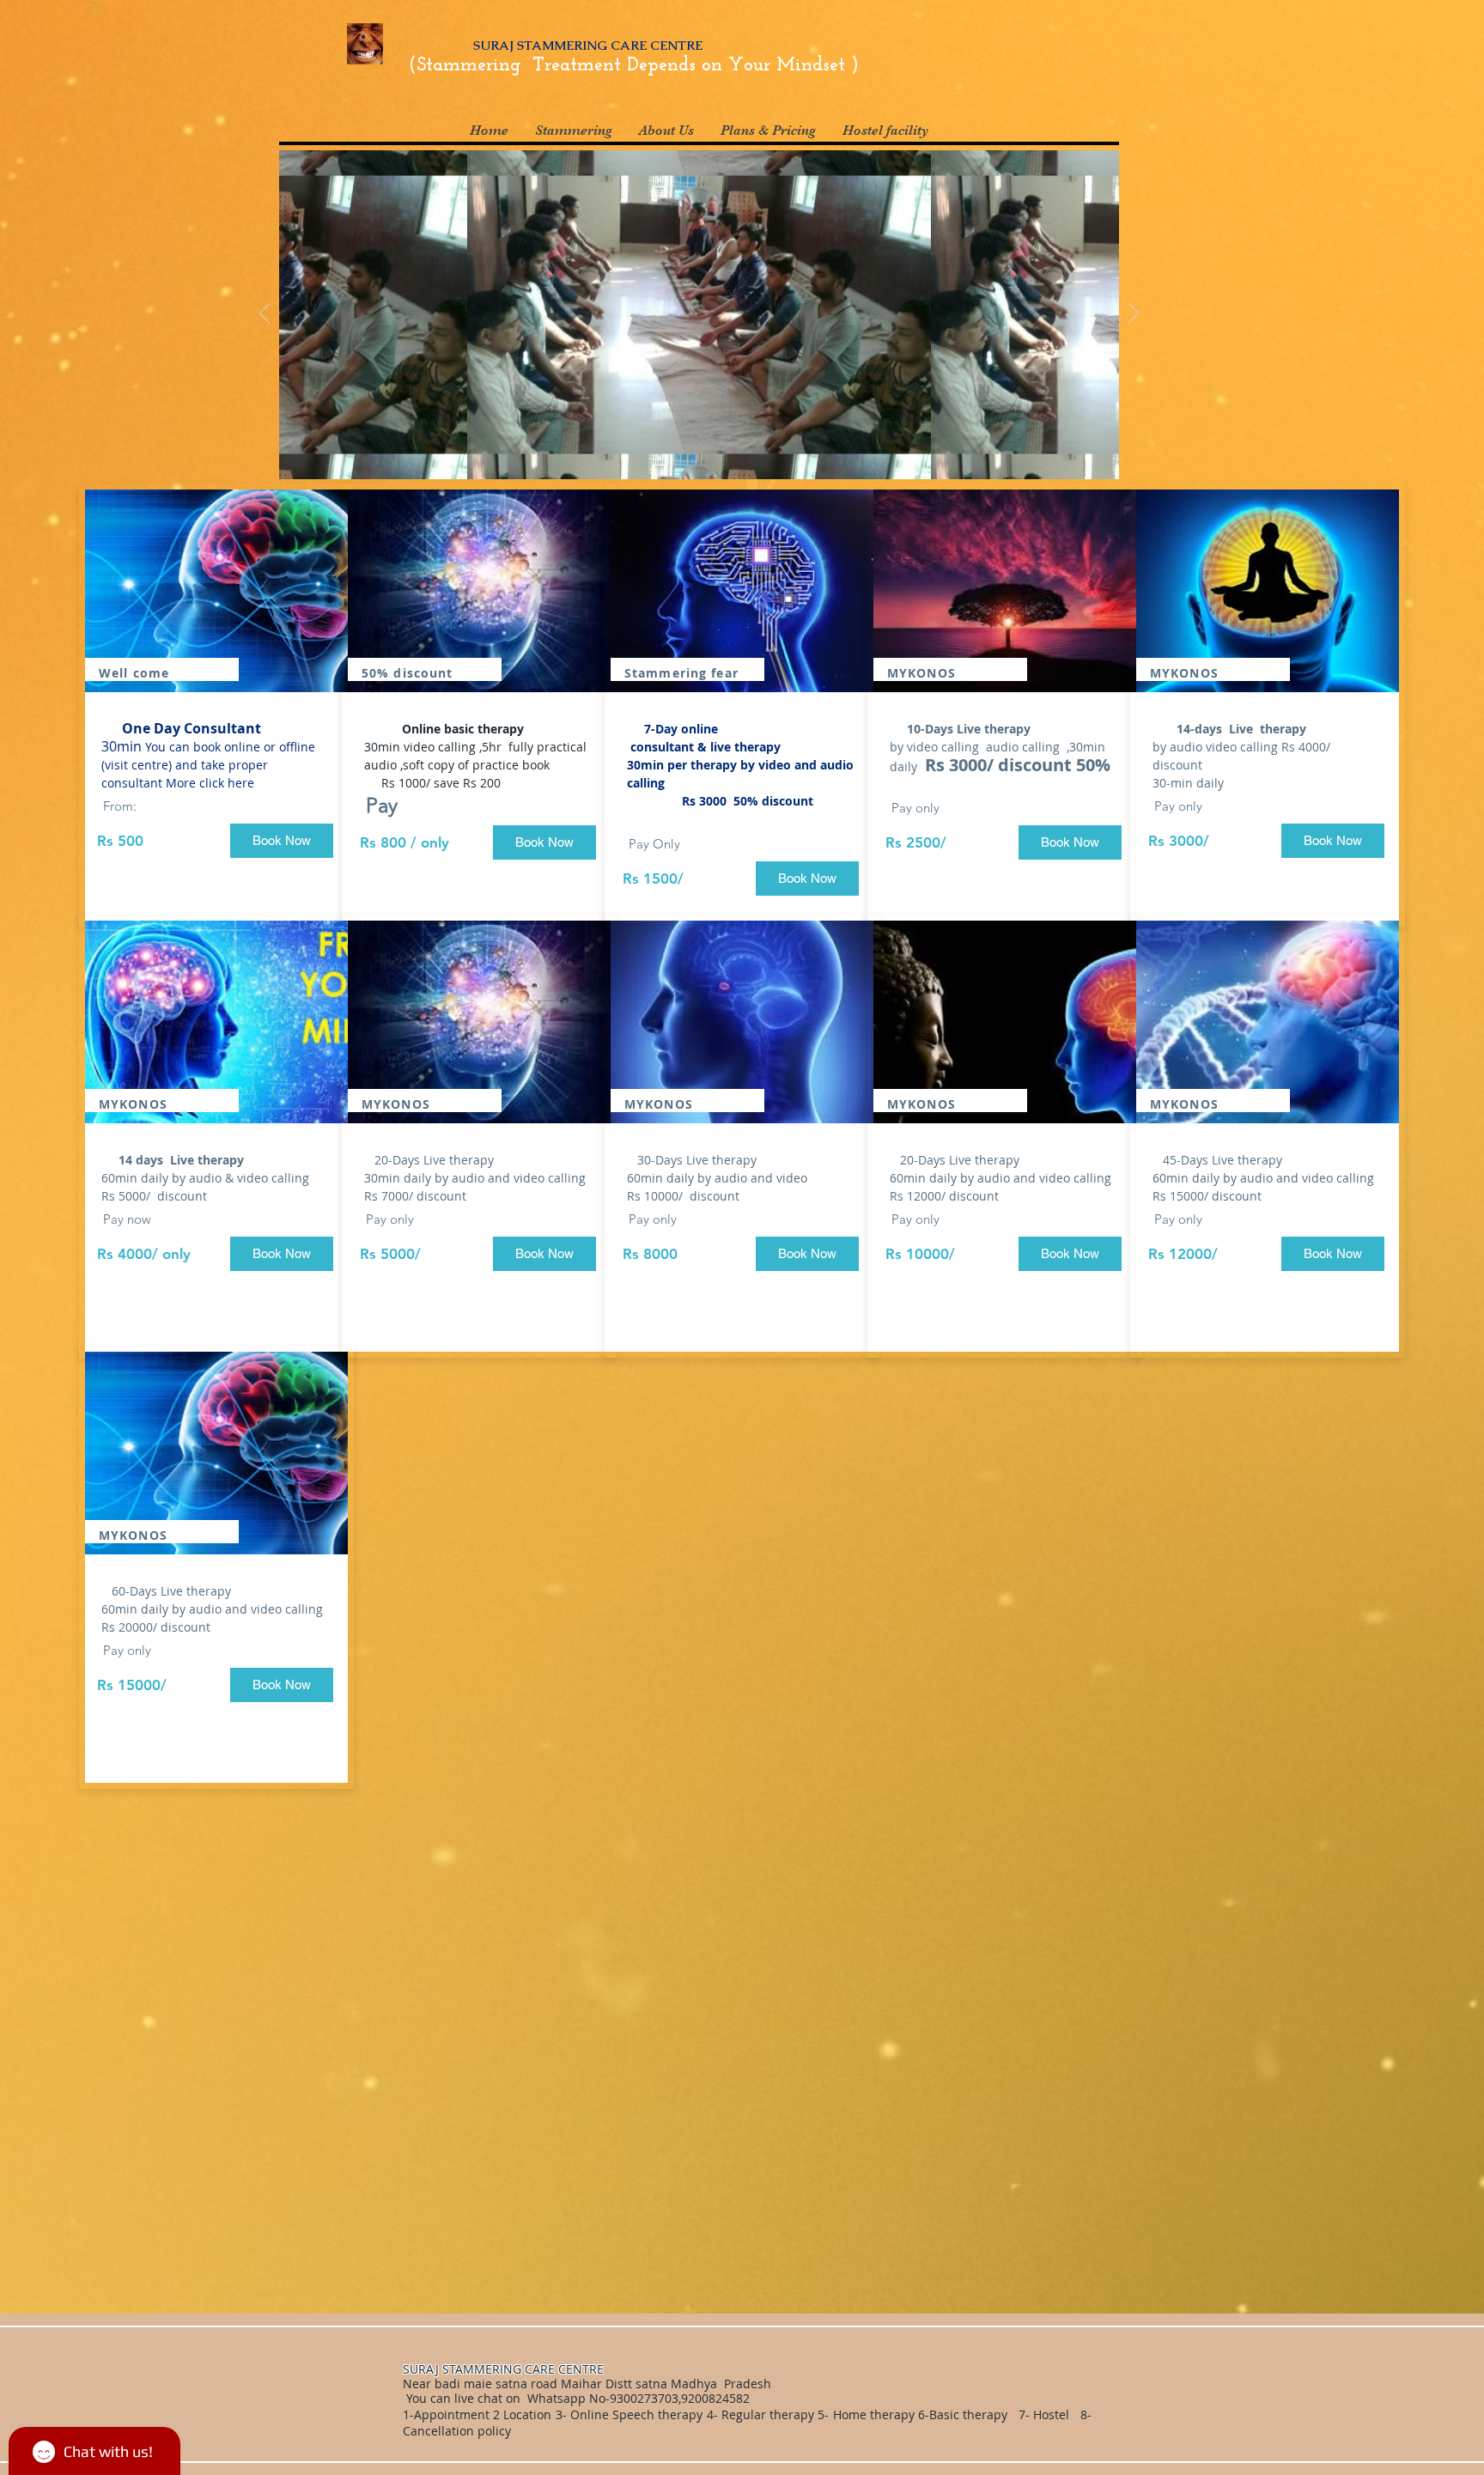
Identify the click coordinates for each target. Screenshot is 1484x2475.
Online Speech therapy (636, 2414)
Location (526, 2414)
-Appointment (450, 2414)
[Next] (1134, 314)
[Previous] (265, 314)
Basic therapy (970, 2414)
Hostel (1051, 2414)
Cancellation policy (459, 2431)
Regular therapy (768, 2414)
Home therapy (876, 2414)
